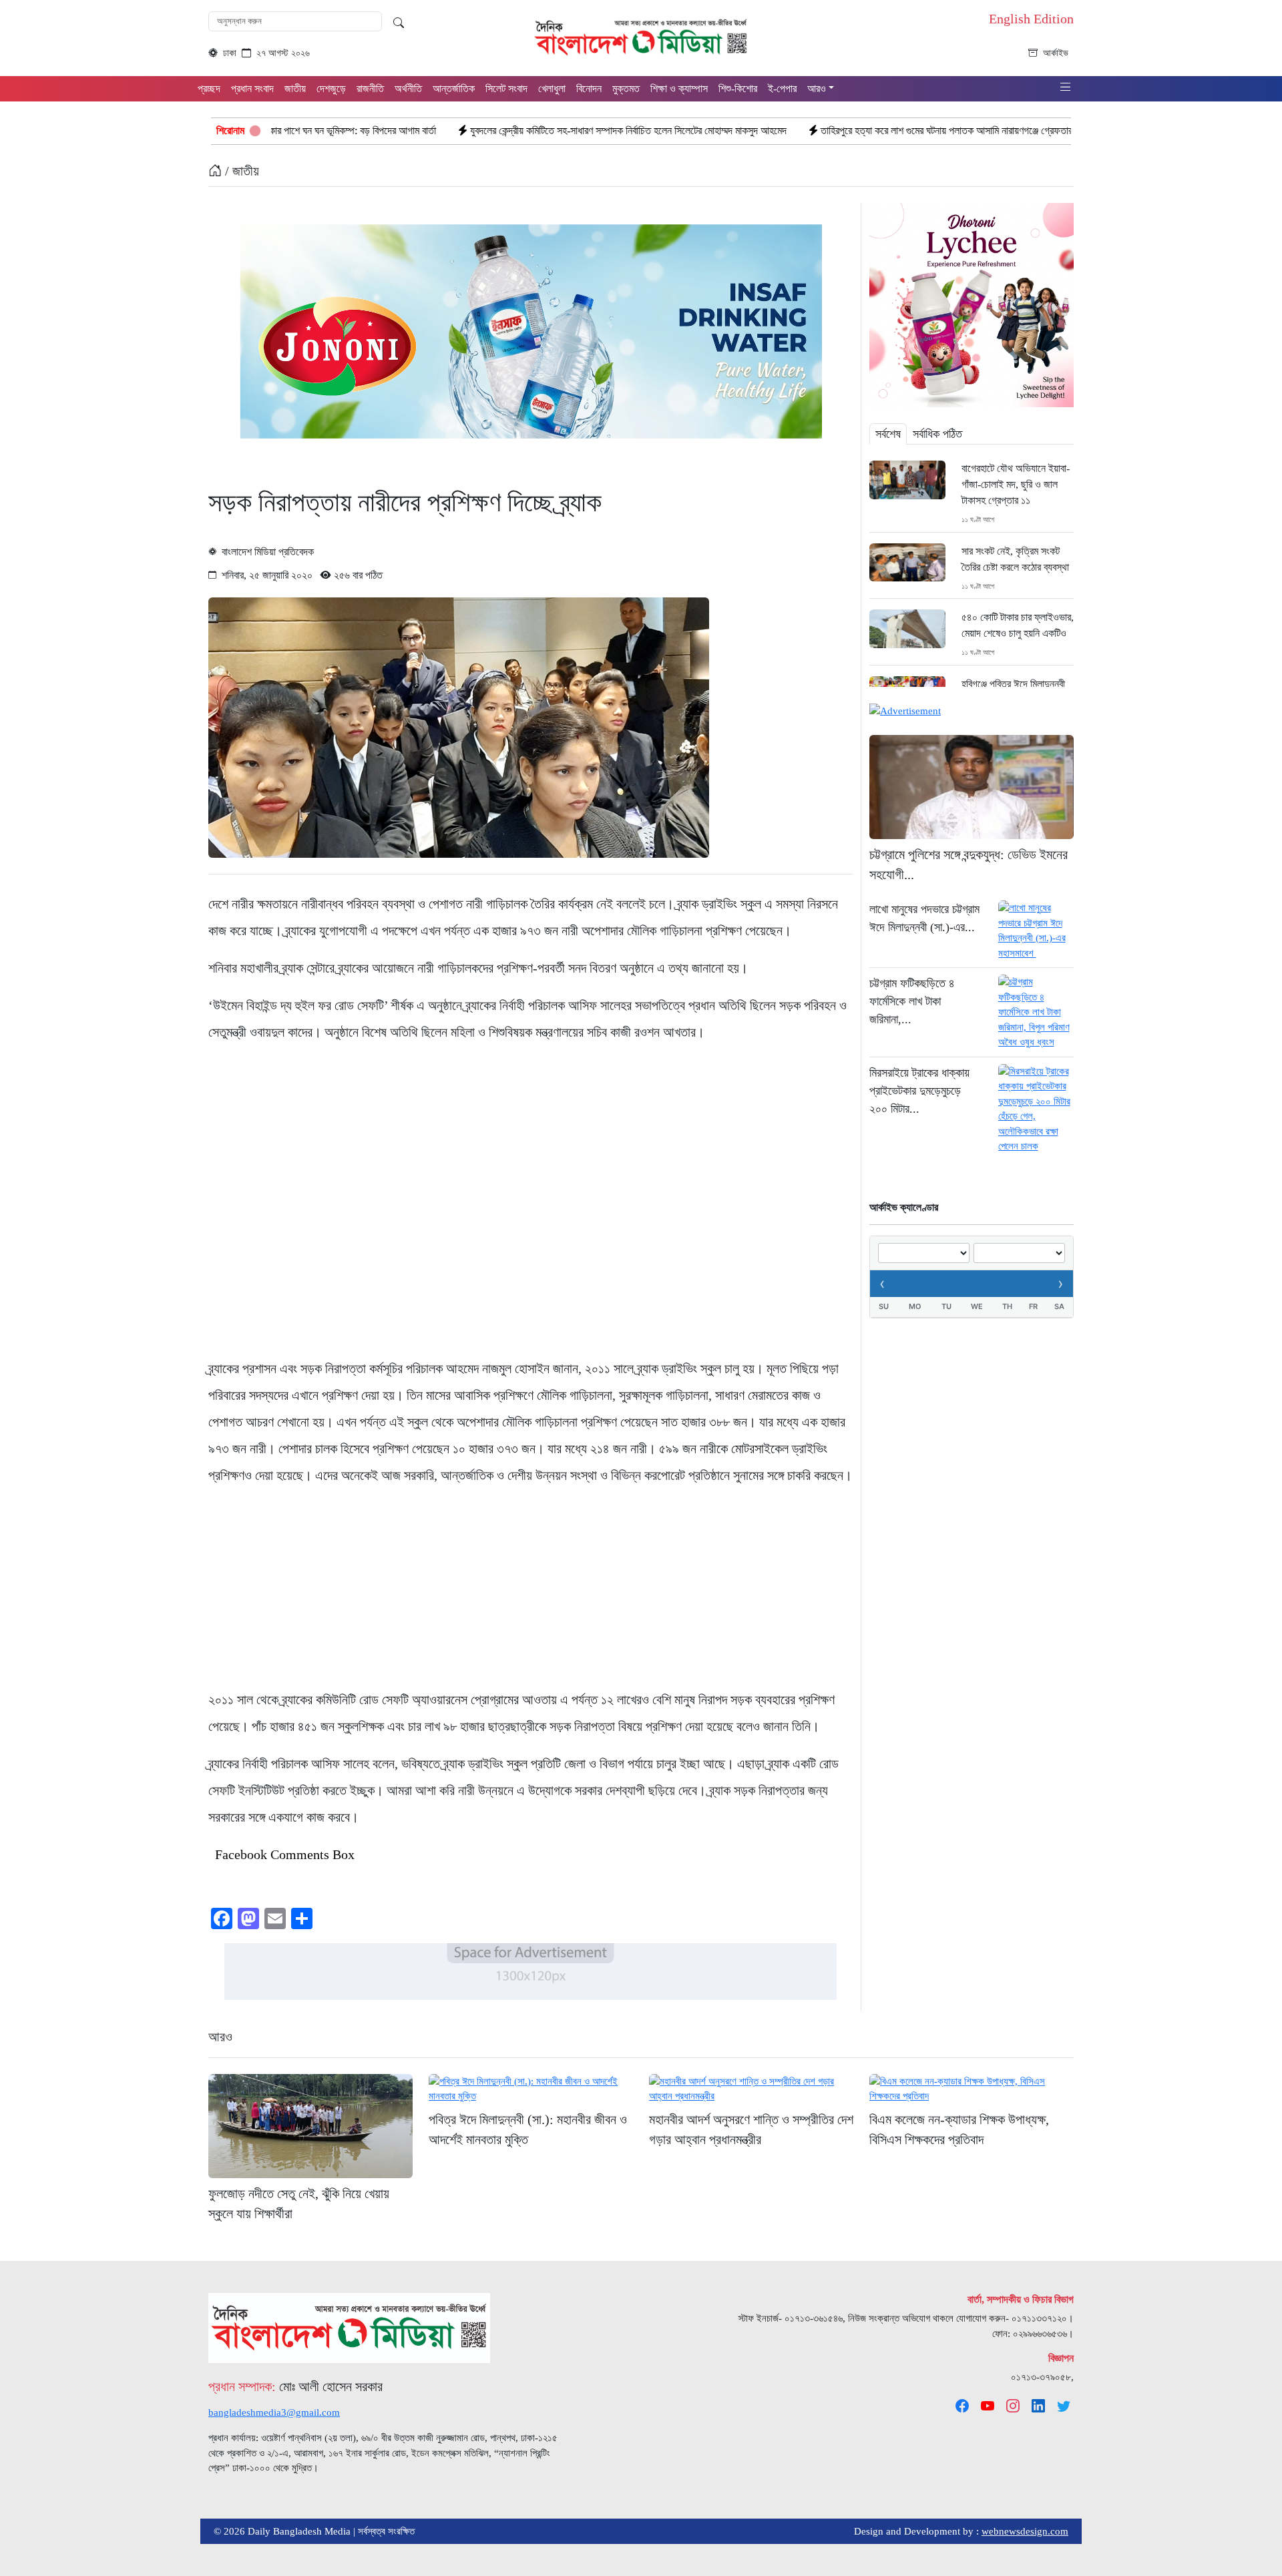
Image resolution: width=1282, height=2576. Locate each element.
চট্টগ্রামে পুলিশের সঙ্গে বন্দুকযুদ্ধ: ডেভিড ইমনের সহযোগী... (969, 864)
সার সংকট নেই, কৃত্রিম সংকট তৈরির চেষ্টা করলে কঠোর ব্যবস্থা (1015, 559)
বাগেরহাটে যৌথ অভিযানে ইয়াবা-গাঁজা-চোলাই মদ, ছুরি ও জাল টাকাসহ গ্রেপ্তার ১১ (1016, 484)
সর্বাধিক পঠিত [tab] (937, 434)
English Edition (1031, 19)
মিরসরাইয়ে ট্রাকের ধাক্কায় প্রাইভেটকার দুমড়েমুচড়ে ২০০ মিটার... (919, 1091)
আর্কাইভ (1056, 53)
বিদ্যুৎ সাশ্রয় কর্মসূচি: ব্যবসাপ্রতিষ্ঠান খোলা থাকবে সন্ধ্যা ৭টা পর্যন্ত (1072, 131)
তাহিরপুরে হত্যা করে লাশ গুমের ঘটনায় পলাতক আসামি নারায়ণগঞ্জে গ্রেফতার (799, 131)
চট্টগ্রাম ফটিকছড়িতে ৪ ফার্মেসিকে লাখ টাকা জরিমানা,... (912, 1001)
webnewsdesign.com (1025, 2531)
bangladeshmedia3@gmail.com (274, 2412)
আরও (220, 2037)
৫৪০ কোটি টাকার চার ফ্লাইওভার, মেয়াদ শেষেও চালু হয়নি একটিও (1018, 625)
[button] (1066, 88)
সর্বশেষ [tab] (888, 434)
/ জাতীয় (240, 171)
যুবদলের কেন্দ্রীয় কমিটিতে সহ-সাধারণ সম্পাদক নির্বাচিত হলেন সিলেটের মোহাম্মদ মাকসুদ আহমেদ (481, 131)
